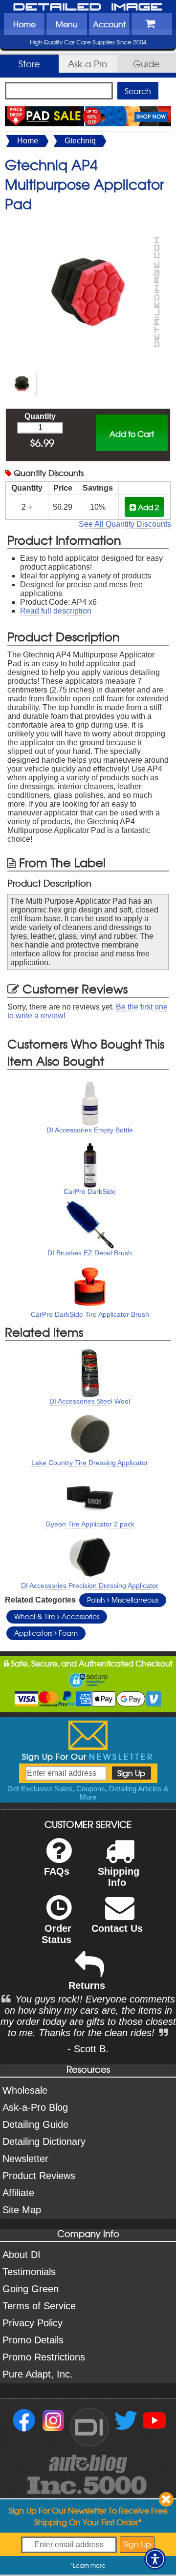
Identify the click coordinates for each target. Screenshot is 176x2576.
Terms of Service (39, 2306)
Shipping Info (119, 1877)
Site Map (22, 2210)
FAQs (57, 1871)
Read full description (56, 611)
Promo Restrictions (44, 2357)
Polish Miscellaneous (123, 1600)
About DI (22, 2255)
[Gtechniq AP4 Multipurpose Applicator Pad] (88, 223)
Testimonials (29, 2272)
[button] (155, 2559)
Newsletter (25, 2159)
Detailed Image (88, 7)
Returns (87, 1985)
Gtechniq (80, 141)
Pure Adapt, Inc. (38, 2374)
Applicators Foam (46, 1633)
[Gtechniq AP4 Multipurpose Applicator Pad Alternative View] (22, 372)
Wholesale (25, 2090)
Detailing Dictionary (44, 2141)
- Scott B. (88, 2049)
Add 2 (147, 507)
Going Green (31, 2289)
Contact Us (117, 1928)
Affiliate (18, 2193)
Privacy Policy (33, 2323)
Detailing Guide (35, 2124)
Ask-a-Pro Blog (35, 2107)
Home (24, 24)
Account (109, 24)
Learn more (89, 2565)
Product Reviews (39, 2176)
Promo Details (33, 2340)
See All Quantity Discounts (125, 524)
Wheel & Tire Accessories (57, 1616)
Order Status (56, 1934)
